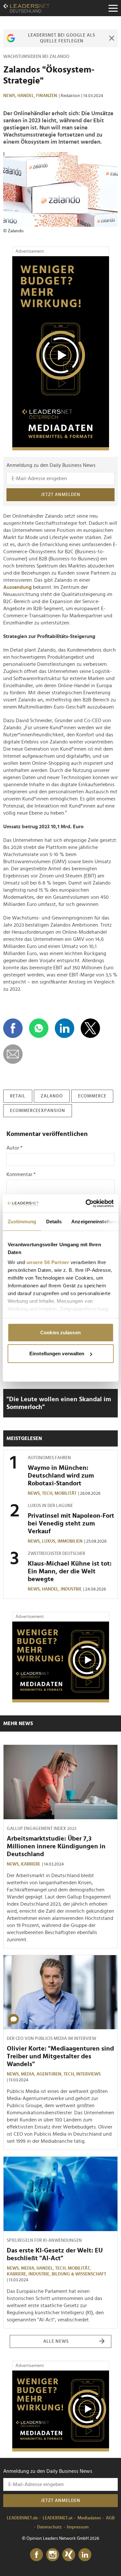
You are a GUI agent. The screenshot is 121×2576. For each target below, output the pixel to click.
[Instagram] (53, 2555)
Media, (29, 2074)
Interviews (88, 2074)
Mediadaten (89, 2518)
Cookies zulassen (60, 1332)
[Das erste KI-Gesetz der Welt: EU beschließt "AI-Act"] (60, 2194)
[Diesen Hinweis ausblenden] (111, 38)
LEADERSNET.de (22, 2518)
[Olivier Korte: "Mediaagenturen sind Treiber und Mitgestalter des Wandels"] (60, 1992)
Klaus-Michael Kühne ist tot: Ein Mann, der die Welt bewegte (70, 1571)
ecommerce (92, 1096)
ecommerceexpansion (38, 1111)
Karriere (31, 1864)
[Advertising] (61, 353)
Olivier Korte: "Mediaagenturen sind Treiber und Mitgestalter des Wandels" (60, 2056)
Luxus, (50, 1541)
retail (18, 1096)
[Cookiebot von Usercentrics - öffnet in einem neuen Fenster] (86, 1204)
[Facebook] (36, 2555)
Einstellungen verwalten (57, 1354)
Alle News (56, 2341)
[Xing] (69, 2555)
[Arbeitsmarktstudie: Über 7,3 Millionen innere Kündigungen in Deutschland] (60, 1782)
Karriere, (18, 2274)
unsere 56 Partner (48, 1262)
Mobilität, (80, 2268)
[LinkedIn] (85, 2555)
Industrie (71, 1589)
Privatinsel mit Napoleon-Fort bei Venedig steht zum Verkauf (71, 1524)
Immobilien (70, 1541)
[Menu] (113, 8)
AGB (110, 2518)
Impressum (78, 2527)
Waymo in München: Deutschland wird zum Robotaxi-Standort (61, 1476)
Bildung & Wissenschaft (79, 2274)
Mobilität (66, 1493)
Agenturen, (50, 2074)
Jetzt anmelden (61, 495)
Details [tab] (54, 1221)
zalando (52, 1096)
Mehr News (18, 1723)
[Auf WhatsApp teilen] (39, 1028)
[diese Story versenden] (13, 1054)
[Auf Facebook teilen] (13, 1028)
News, (10, 96)
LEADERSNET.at (58, 2518)
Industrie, (40, 2274)
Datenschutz (50, 2527)
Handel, (27, 96)
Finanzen (47, 96)
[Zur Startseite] (26, 8)
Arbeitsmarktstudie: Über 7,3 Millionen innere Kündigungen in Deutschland (56, 1846)
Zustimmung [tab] (22, 1221)
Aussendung (17, 587)
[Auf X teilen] (90, 1028)
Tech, (48, 1493)
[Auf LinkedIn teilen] (65, 1028)
